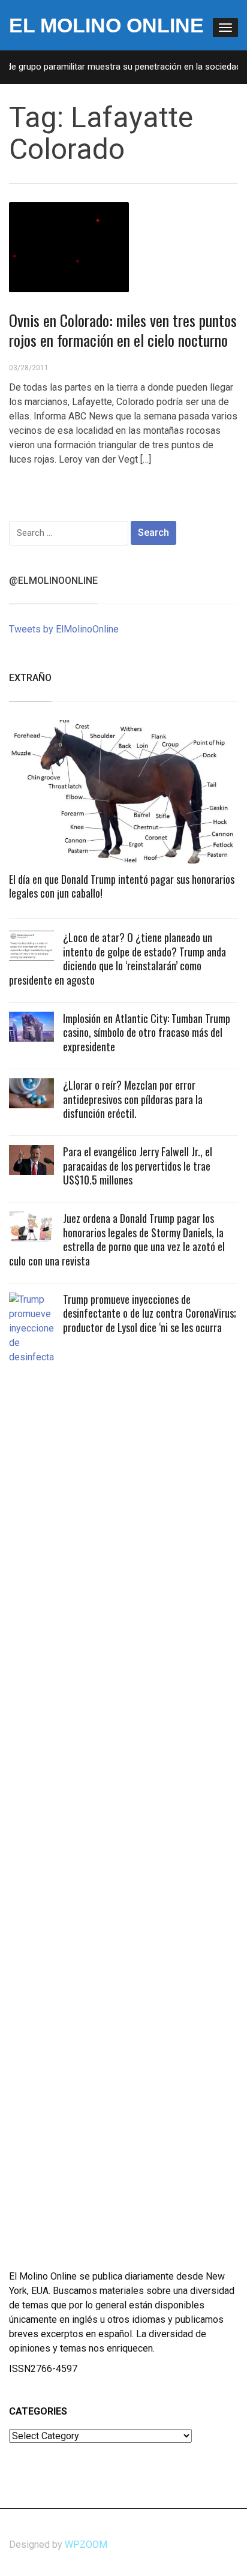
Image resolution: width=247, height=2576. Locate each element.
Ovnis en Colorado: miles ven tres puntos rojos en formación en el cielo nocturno (123, 330)
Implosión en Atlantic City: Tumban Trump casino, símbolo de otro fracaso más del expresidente (147, 1032)
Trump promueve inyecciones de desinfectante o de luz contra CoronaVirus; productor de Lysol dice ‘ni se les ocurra (150, 1313)
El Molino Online (106, 25)
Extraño (30, 678)
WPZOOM (86, 2544)
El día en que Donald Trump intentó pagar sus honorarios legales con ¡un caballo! (122, 886)
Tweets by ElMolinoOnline (64, 629)
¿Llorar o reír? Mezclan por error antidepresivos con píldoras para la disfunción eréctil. (133, 1099)
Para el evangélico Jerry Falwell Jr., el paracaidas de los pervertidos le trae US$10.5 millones (138, 1166)
